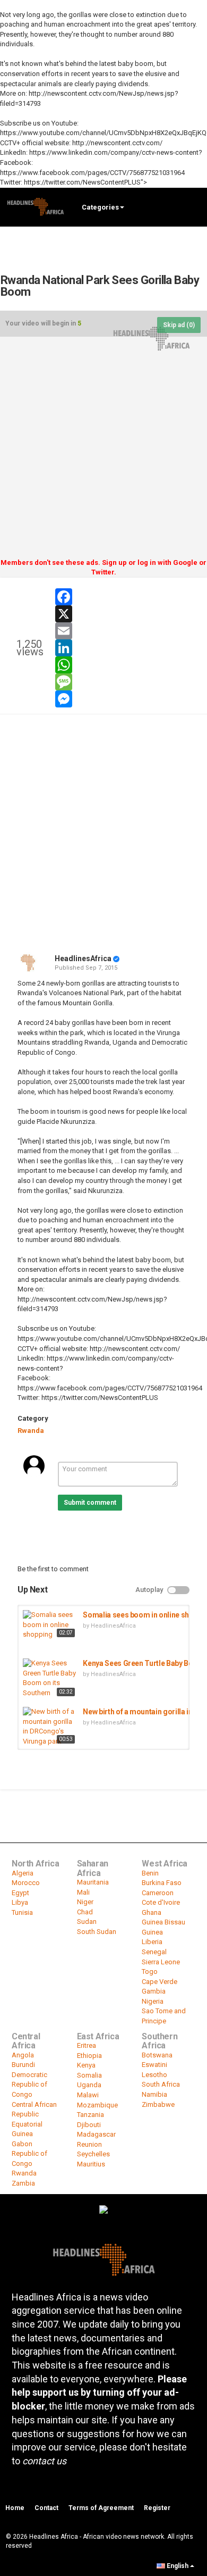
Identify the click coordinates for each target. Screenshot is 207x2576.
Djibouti (89, 2125)
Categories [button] (100, 207)
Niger (85, 1902)
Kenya (86, 2065)
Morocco (26, 1883)
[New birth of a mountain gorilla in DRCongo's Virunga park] (50, 1727)
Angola (23, 2055)
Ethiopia (89, 2056)
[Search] (194, 207)
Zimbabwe (158, 2104)
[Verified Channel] (116, 958)
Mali (83, 1892)
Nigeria (153, 2001)
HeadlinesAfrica (83, 958)
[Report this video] (189, 593)
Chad (85, 1912)
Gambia (154, 1991)
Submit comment (90, 1503)
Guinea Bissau (163, 1922)
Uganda (89, 2085)
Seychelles (93, 2154)
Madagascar (96, 2134)
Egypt (20, 1893)
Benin (150, 1873)
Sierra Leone (161, 1962)
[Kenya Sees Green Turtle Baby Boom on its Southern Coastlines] (50, 1679)
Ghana (152, 1912)
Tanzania (90, 2115)
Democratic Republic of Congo (29, 2085)
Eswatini (154, 2065)
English (178, 2566)
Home (15, 2508)
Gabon (22, 2144)
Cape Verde (159, 1982)
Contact (46, 2508)
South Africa (161, 2084)
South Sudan (97, 1932)
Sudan (87, 1921)
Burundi (23, 2065)
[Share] (163, 593)
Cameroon (158, 1893)
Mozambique (97, 2105)
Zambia (23, 2183)
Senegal (154, 1952)
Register (157, 2508)
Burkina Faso (162, 1883)
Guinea (152, 1932)
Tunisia (22, 1912)
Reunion (89, 2144)
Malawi (88, 2095)
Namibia (154, 2094)
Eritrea (87, 2045)
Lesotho (154, 2075)
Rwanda (31, 1431)
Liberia (152, 1942)
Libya (20, 1902)
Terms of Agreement (101, 2508)
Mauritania (93, 1882)
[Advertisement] (103, 451)
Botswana (157, 2055)
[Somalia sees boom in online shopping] (50, 1625)
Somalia (89, 2075)
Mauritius (91, 2164)
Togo (150, 1971)
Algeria (23, 1873)
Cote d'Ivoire (161, 1902)
